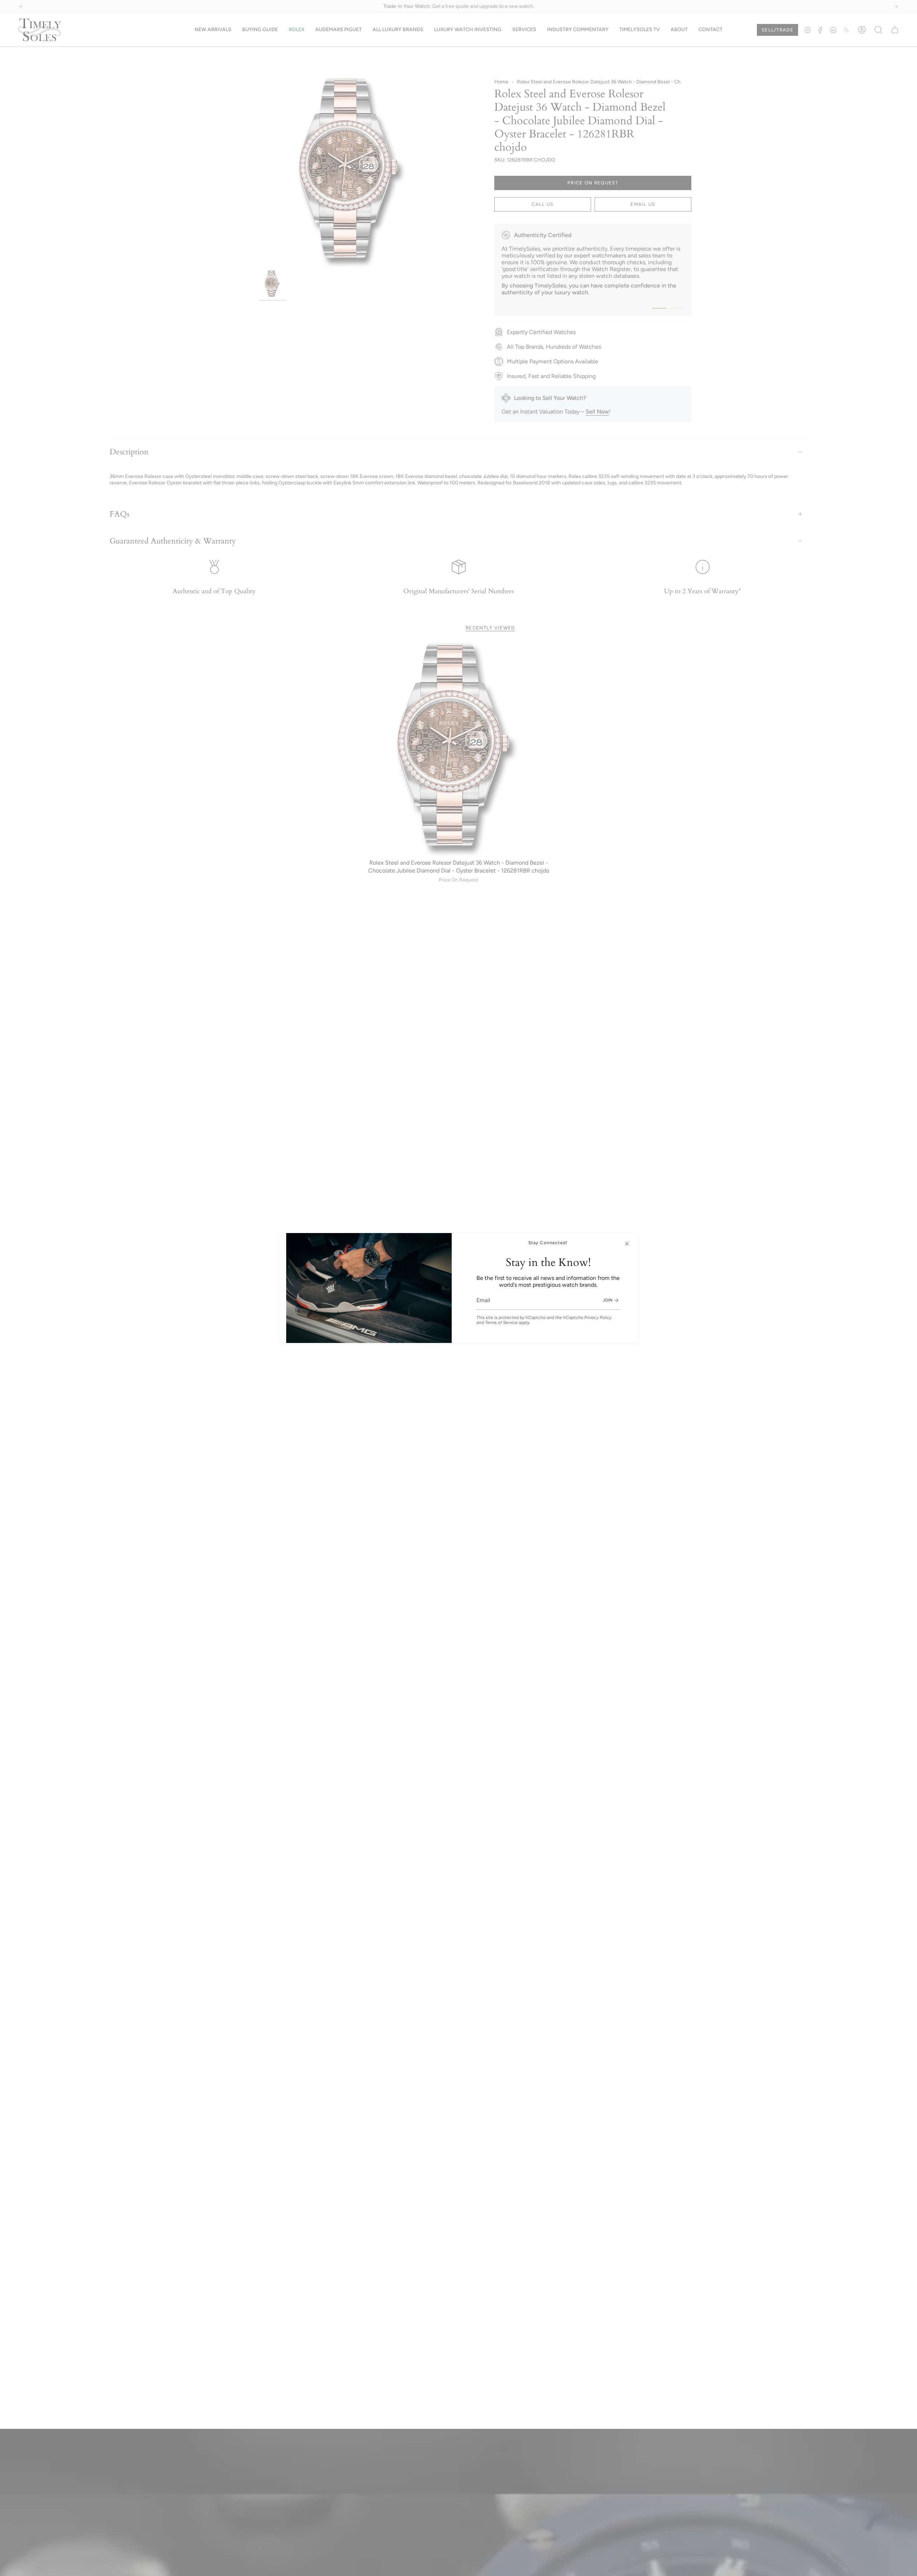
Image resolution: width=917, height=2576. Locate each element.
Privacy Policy (598, 1318)
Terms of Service (501, 1323)
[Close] (627, 1244)
